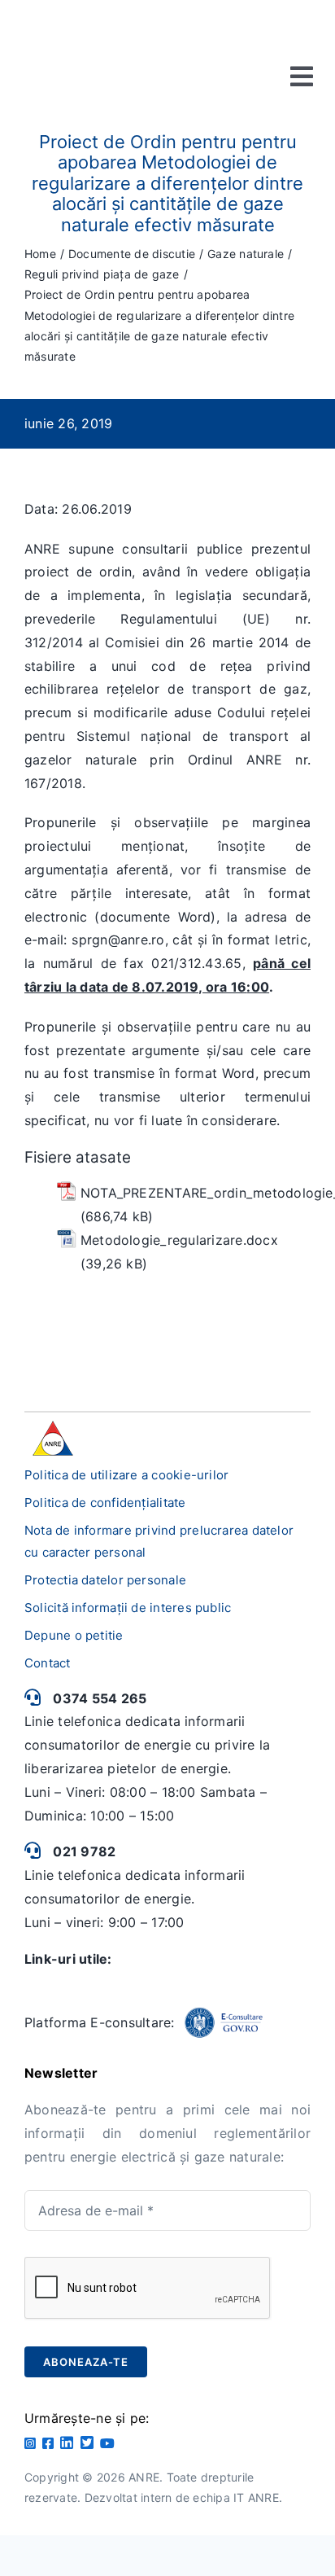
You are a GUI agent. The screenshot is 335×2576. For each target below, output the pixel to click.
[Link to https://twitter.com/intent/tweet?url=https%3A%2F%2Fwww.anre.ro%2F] (87, 2442)
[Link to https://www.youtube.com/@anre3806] (107, 2443)
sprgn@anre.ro (118, 940)
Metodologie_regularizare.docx (179, 1240)
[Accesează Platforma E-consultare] (224, 2022)
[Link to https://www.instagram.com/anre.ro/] (30, 2443)
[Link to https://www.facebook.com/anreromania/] (48, 2443)
